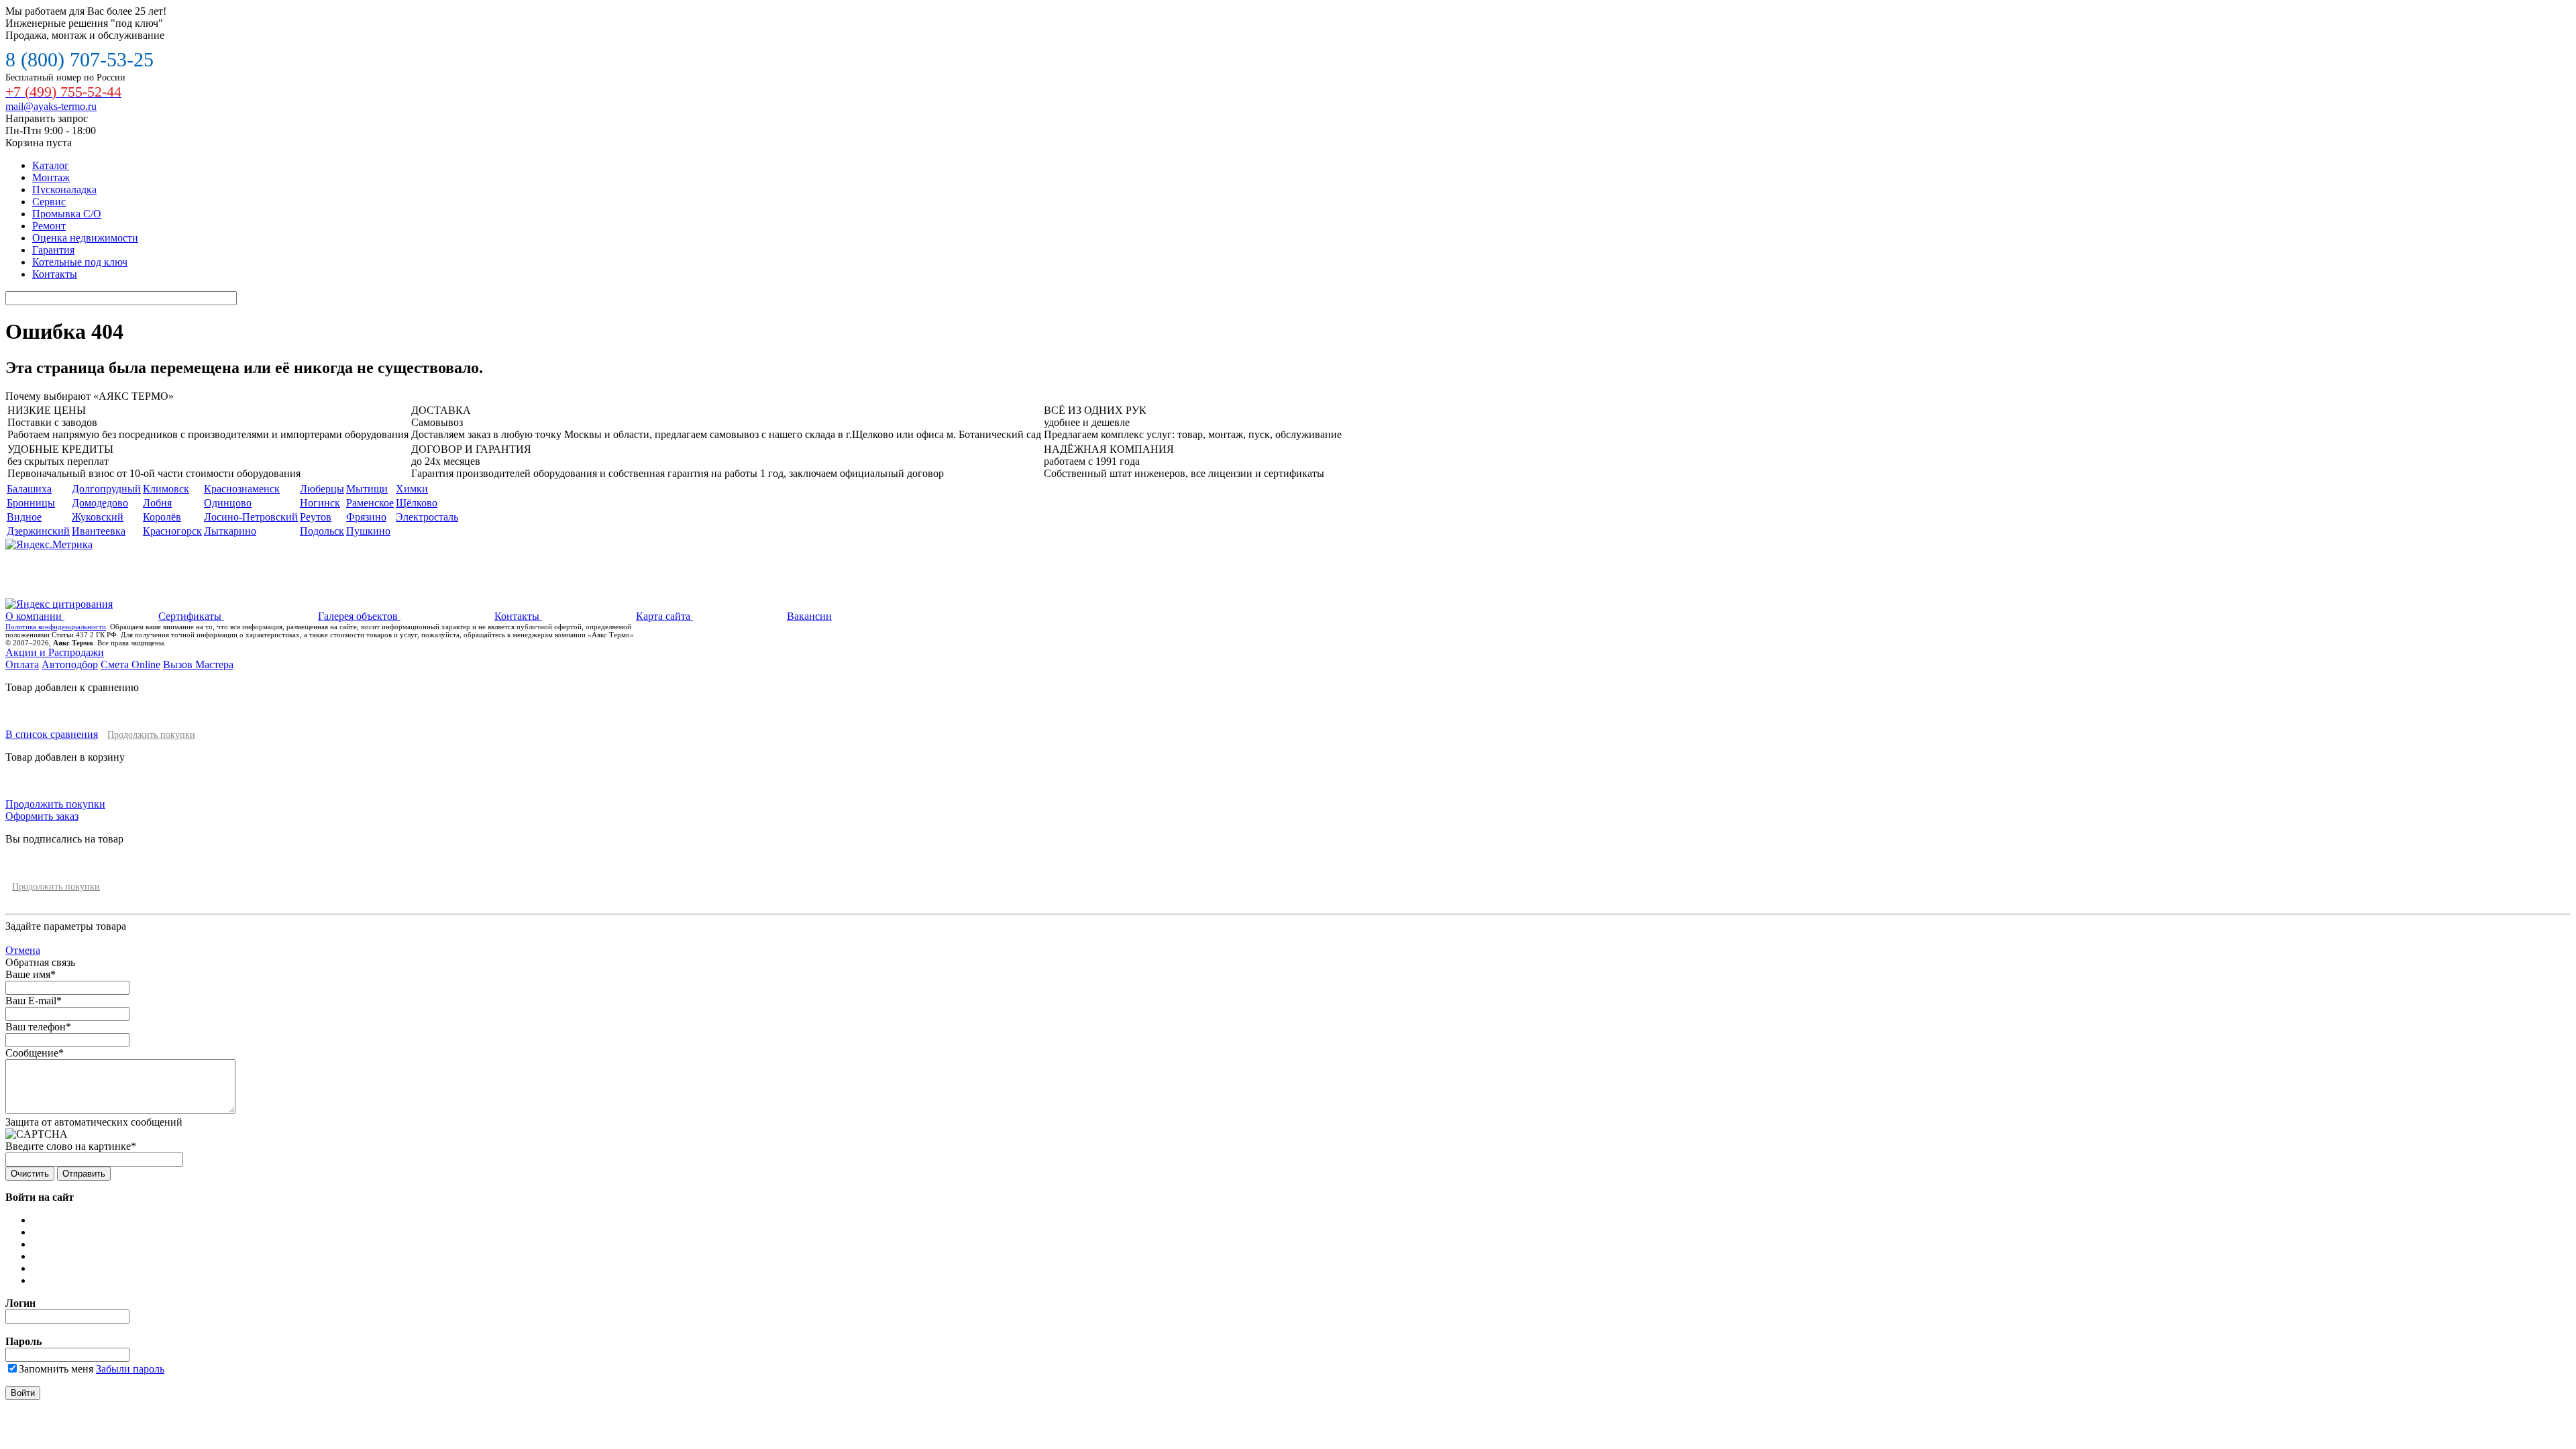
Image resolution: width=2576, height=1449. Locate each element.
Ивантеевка (99, 531)
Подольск (322, 531)
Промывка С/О (67, 214)
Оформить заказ (42, 816)
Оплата (22, 664)
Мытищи (367, 489)
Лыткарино (230, 531)
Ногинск (320, 503)
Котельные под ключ (80, 262)
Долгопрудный (106, 489)
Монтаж (51, 177)
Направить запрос (47, 118)
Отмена (23, 950)
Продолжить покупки (151, 735)
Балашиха (29, 489)
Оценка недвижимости (85, 238)
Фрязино (366, 517)
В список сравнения (52, 734)
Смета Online (130, 664)
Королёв (162, 517)
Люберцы (322, 489)
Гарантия (53, 250)
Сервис (49, 202)
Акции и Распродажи (55, 652)
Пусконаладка (64, 190)
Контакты (55, 274)
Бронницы (31, 503)
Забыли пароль (130, 1369)
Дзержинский (38, 531)
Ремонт (49, 226)
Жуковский (98, 517)
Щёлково (417, 503)
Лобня (157, 503)
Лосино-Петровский (251, 517)
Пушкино (368, 531)
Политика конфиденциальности (56, 627)
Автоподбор (70, 664)
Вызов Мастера (198, 664)
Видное (24, 517)
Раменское (370, 503)
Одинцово (228, 503)
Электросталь (427, 517)
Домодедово (100, 503)
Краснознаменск (242, 489)
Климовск (166, 489)
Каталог (51, 165)
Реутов (316, 517)
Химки (412, 489)
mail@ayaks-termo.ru (51, 106)
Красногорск (172, 531)
